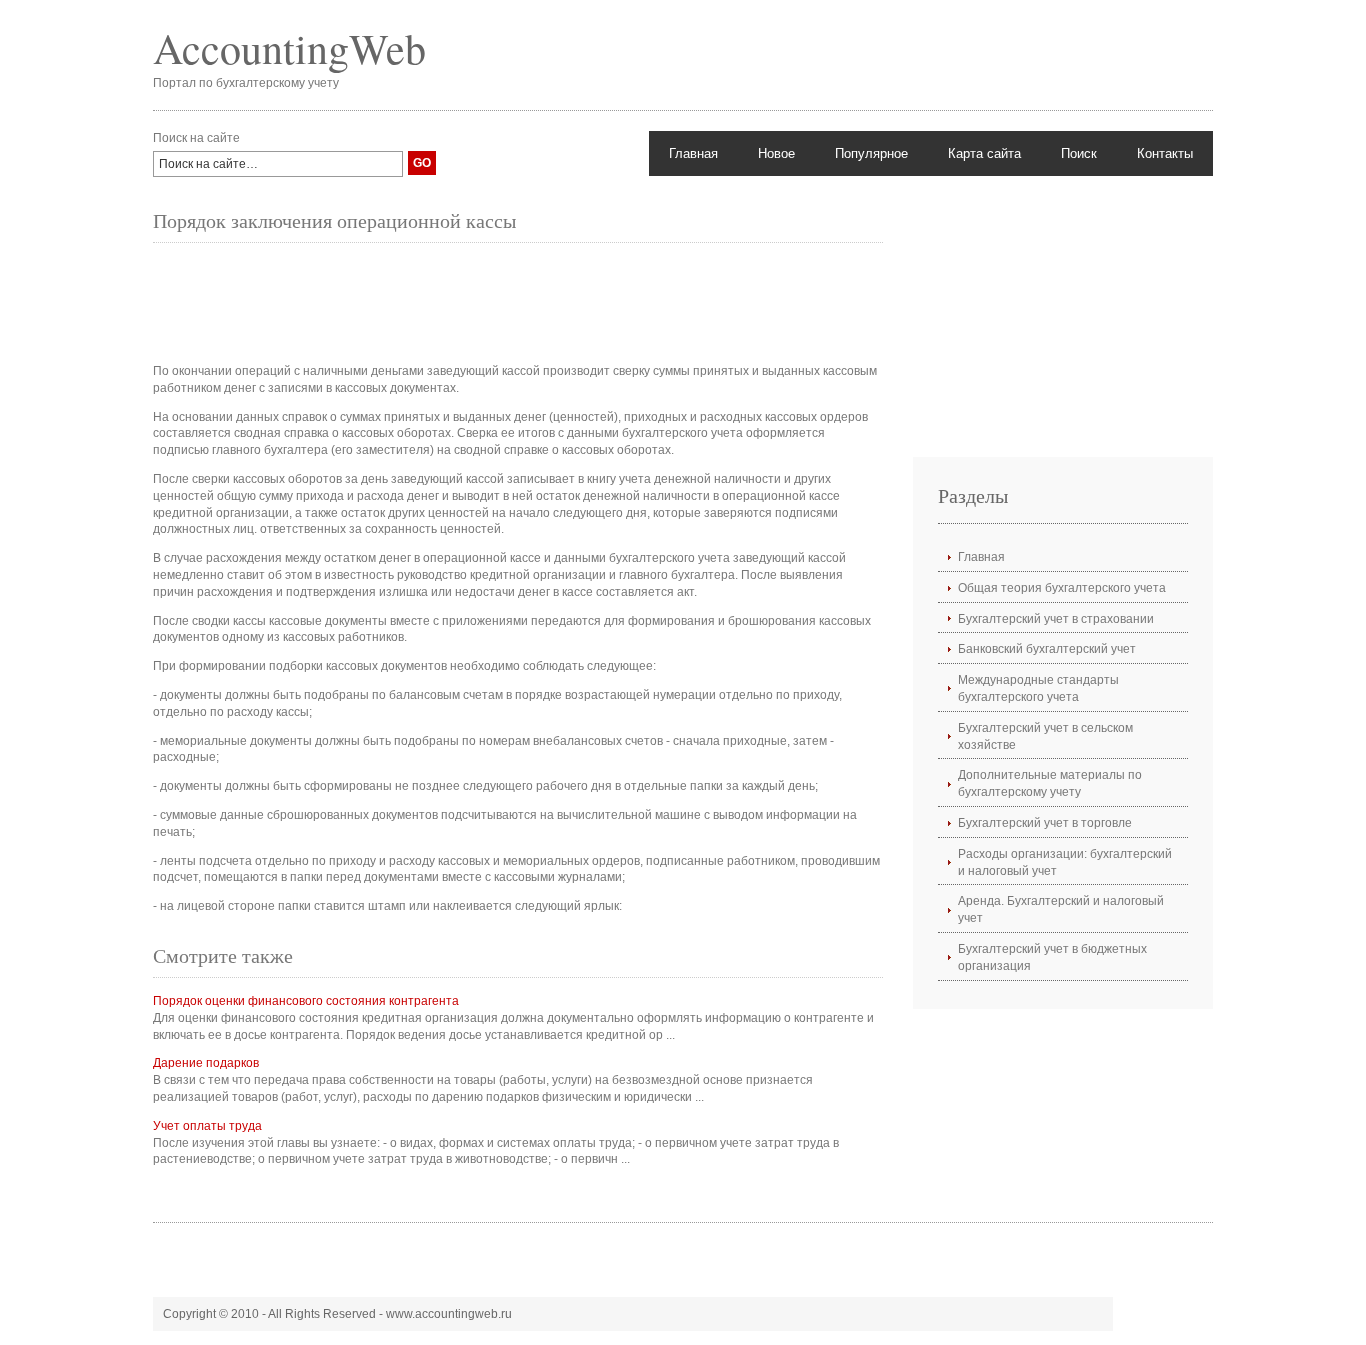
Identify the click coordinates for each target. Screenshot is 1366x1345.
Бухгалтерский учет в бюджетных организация (1052, 957)
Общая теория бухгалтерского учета (1062, 588)
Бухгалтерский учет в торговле (1045, 823)
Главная (693, 153)
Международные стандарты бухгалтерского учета (1038, 688)
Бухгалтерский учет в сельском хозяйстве (1045, 736)
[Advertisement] (517, 303)
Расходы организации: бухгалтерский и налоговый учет (1065, 862)
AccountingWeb (289, 48)
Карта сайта (984, 153)
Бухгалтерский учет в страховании (1056, 619)
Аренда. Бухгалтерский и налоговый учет (1061, 909)
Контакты (1165, 153)
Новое (776, 153)
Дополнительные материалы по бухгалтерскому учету (1050, 783)
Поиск (1079, 153)
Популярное (871, 153)
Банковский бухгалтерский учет (1047, 649)
